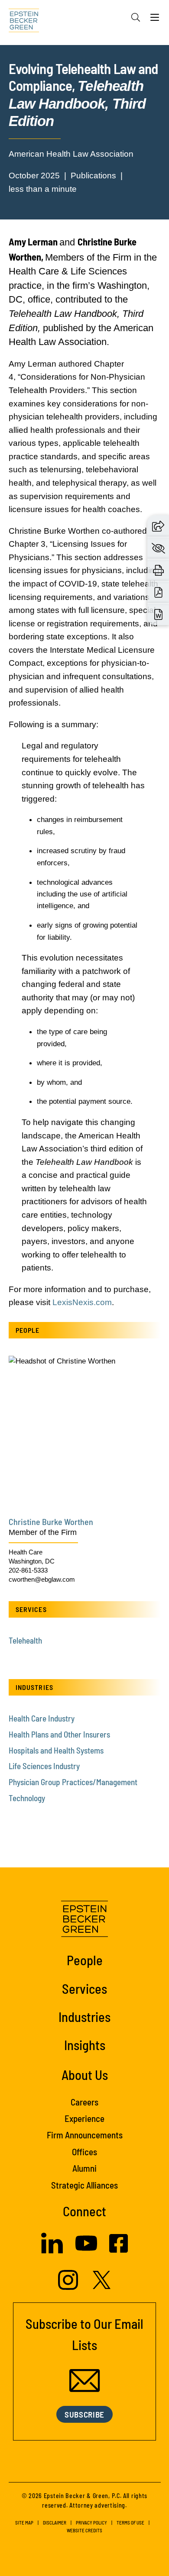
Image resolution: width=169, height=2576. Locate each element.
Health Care (26, 1552)
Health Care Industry (42, 1718)
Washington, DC (32, 1561)
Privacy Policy (91, 2523)
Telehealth (25, 1640)
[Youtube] (86, 2251)
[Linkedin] (52, 2251)
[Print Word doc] (158, 614)
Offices (84, 2152)
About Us (85, 2075)
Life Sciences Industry (44, 1766)
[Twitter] (102, 2286)
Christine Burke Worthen (51, 1522)
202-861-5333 (28, 1570)
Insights (85, 2045)
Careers (84, 2102)
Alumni (84, 2168)
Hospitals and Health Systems (56, 1750)
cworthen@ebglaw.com (42, 1579)
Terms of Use (130, 2523)
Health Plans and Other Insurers (59, 1734)
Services (84, 1988)
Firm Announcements (85, 2135)
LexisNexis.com (82, 1302)
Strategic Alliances (84, 2185)
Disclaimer (55, 2523)
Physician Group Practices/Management (73, 1782)
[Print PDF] (158, 592)
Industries (84, 2017)
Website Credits (84, 2530)
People (85, 1960)
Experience (84, 2118)
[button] (158, 526)
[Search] (136, 17)
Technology (27, 1798)
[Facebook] (119, 2250)
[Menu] (155, 19)
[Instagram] (69, 2287)
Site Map (24, 2523)
